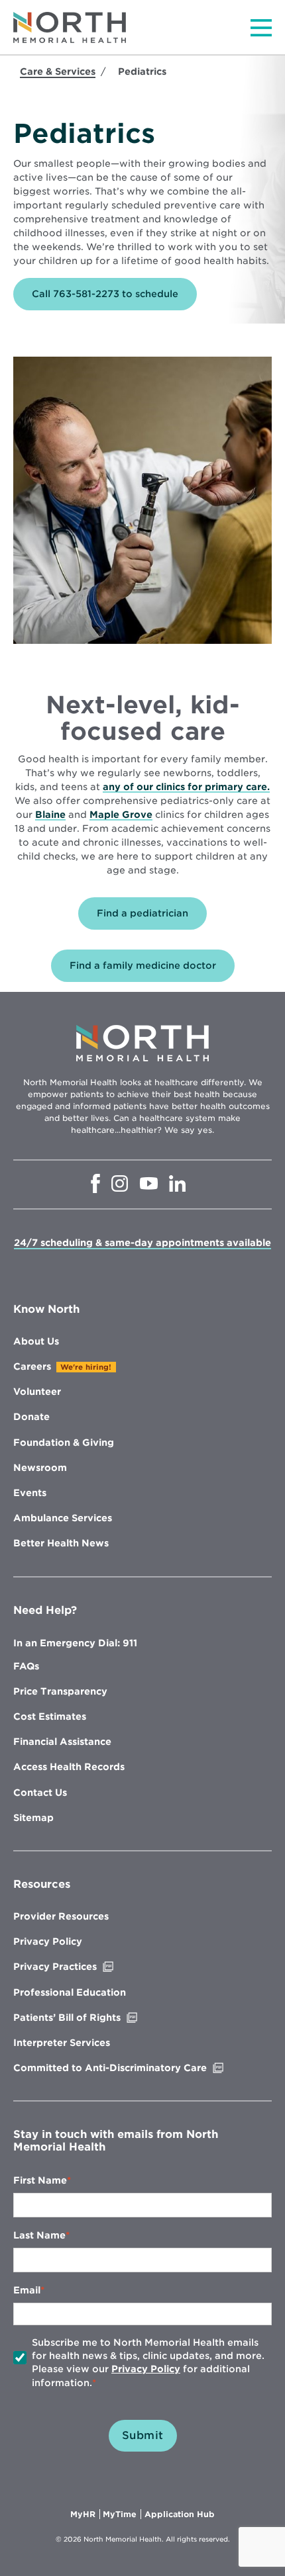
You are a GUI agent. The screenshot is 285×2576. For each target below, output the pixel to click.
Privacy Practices (83, 1967)
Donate (31, 1417)
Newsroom (40, 1468)
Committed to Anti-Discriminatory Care (138, 2068)
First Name (40, 2180)
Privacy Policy (48, 1941)
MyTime (122, 2514)
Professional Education (70, 1992)
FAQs (26, 1666)
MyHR (85, 2514)
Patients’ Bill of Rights (95, 2018)
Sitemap (33, 1818)
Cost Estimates (50, 1716)
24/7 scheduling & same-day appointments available (142, 1243)
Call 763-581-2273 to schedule (105, 294)
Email (27, 2290)
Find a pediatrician (142, 913)
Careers (32, 1366)
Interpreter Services (62, 2043)
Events (30, 1493)
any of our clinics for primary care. (186, 787)
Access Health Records (69, 1767)
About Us (36, 1341)
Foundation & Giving (64, 1443)
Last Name (39, 2235)
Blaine (50, 815)
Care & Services (58, 71)
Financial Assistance (62, 1742)
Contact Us (40, 1793)
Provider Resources (61, 1916)
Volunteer (37, 1392)
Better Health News (61, 1543)
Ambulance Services (63, 1518)
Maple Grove (121, 815)
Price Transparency (60, 1691)
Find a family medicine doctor (143, 965)
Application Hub (180, 2514)
